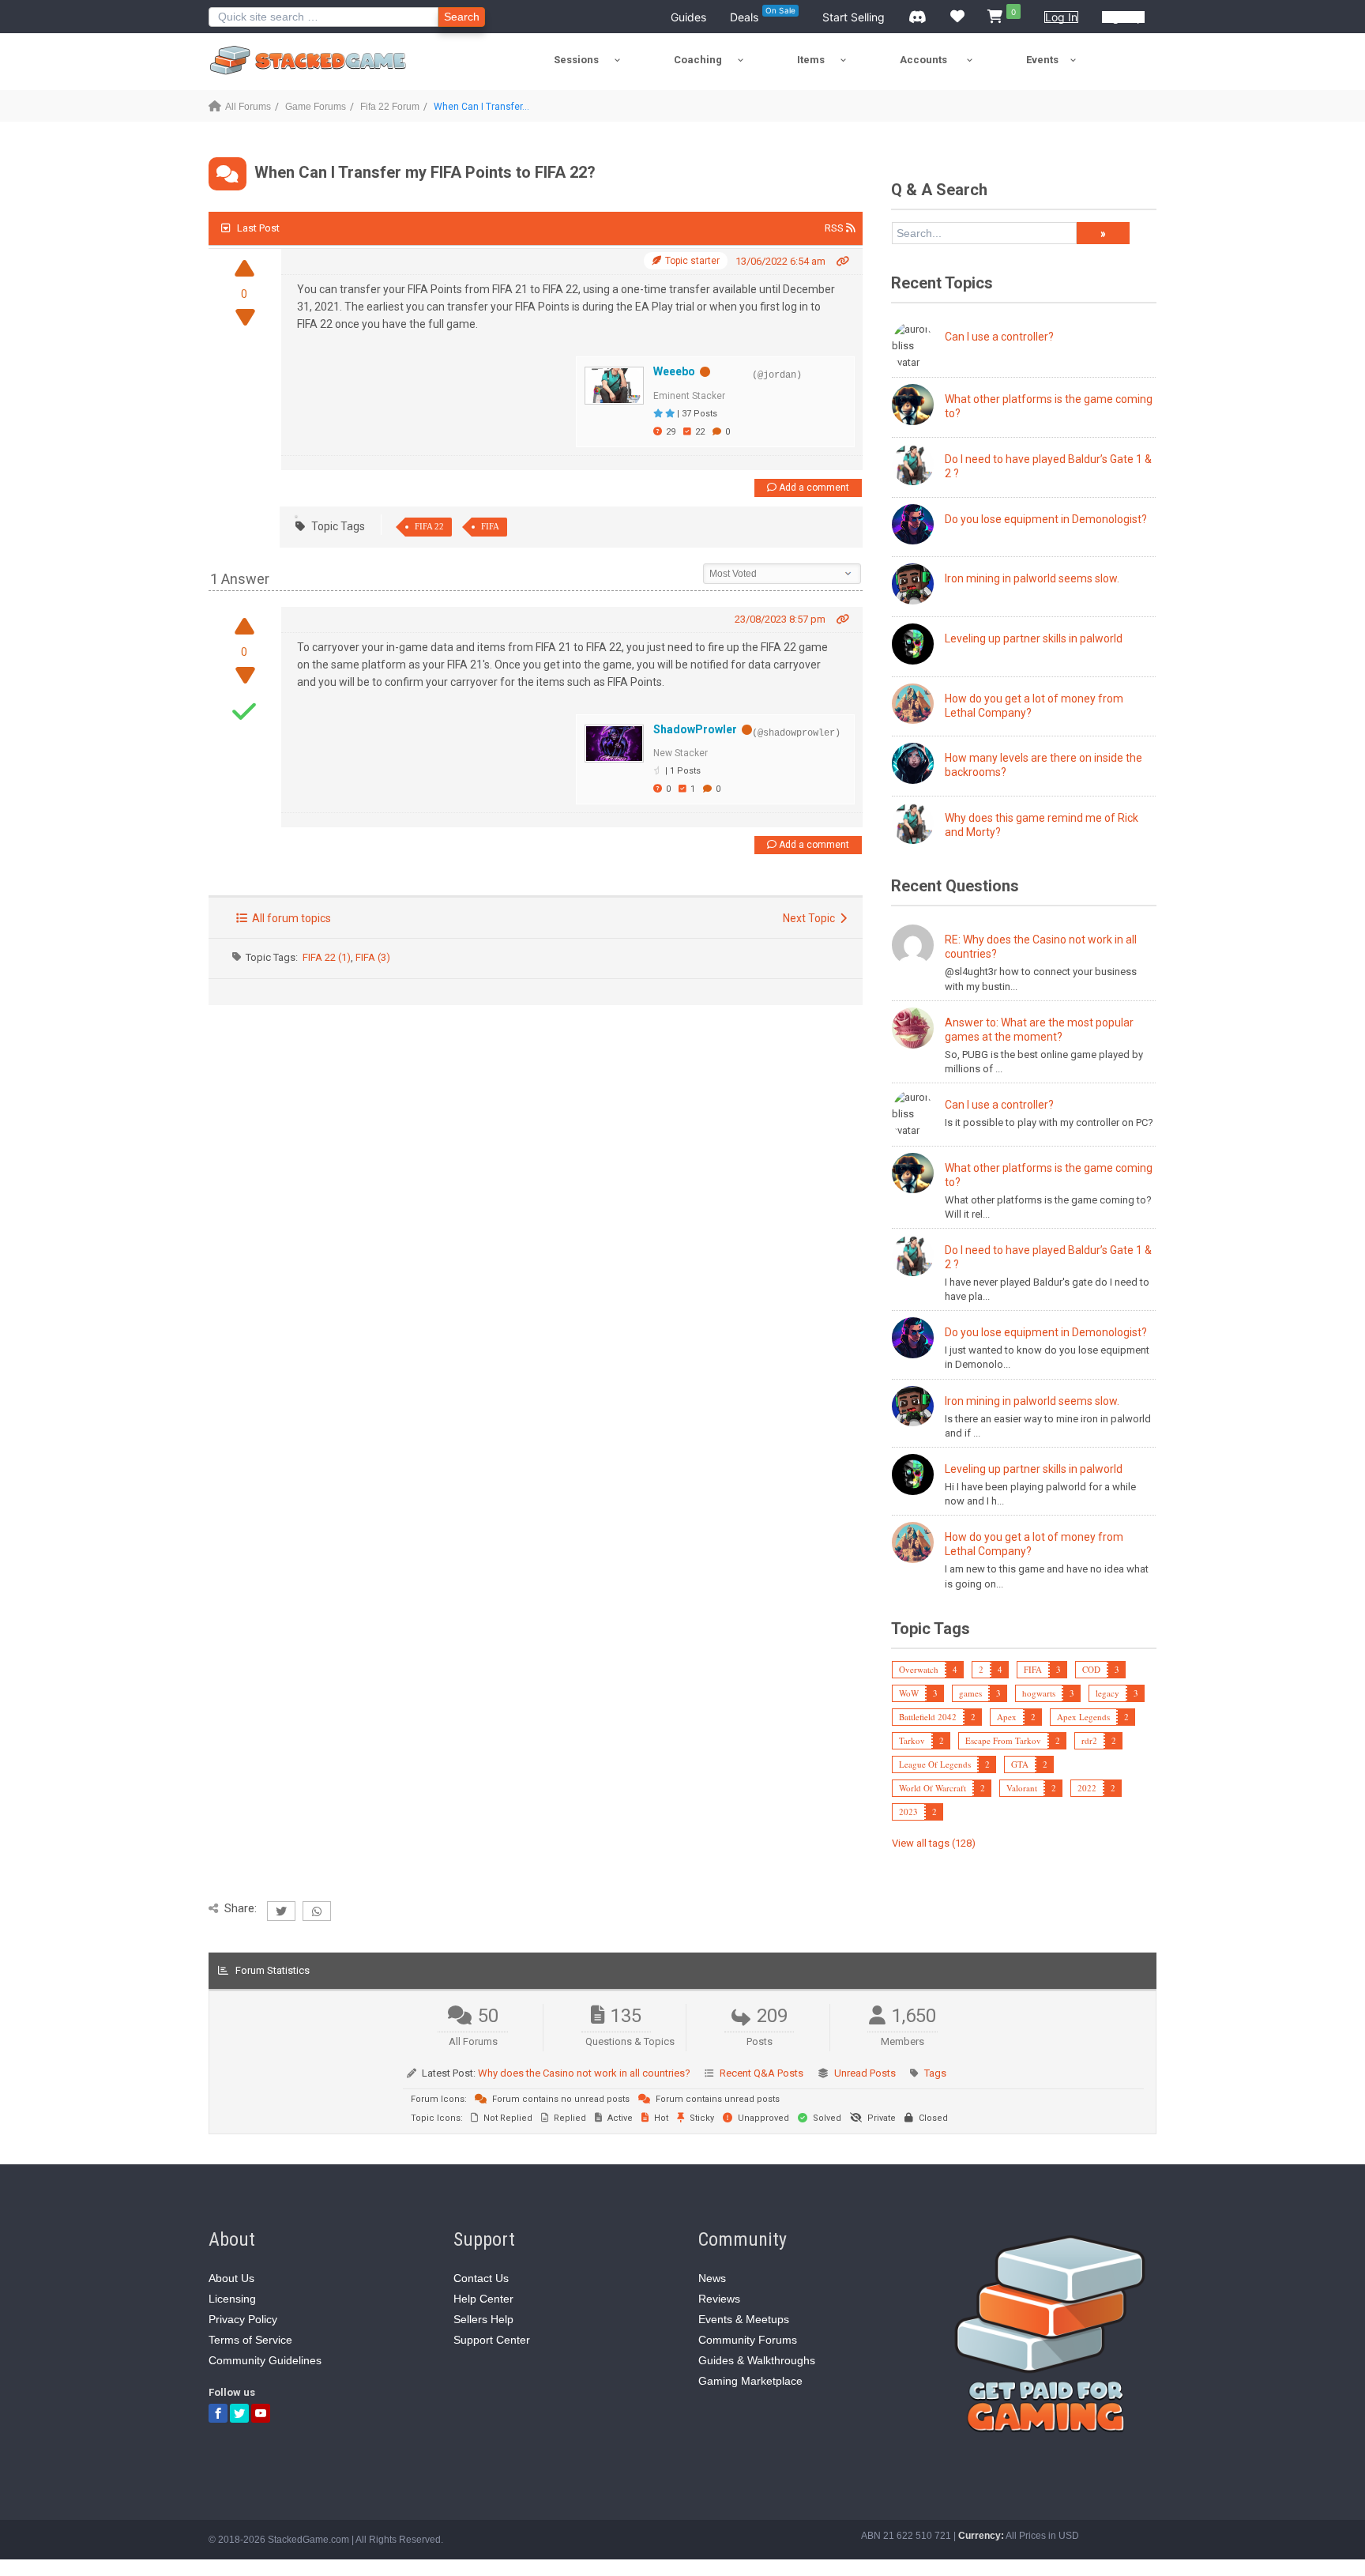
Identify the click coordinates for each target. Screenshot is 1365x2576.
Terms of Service (250, 2340)
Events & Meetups (744, 2319)
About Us (231, 2278)
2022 (1087, 1788)
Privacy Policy (243, 2319)
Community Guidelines (265, 2360)
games (970, 1693)
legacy (1107, 1693)
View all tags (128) (934, 1843)
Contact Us (481, 2278)
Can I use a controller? (999, 337)
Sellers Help (483, 2319)
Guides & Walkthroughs (757, 2360)
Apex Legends (1083, 1717)
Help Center (483, 2299)
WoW (909, 1693)
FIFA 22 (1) (327, 957)
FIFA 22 (429, 526)
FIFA (490, 526)
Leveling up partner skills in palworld (1034, 638)
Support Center (492, 2340)
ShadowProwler (695, 729)
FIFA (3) (373, 957)
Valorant (1022, 1788)
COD (1091, 1669)
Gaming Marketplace (750, 2381)
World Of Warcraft (933, 1788)
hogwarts (1039, 1693)
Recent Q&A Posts (761, 2073)
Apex (1007, 1717)
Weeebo (674, 371)
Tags (935, 2073)
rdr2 (1089, 1740)
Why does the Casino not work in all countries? (584, 2073)
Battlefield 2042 (928, 1717)
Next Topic (811, 918)
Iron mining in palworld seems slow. (1032, 578)
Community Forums (748, 2340)
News (712, 2278)
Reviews (719, 2299)
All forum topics (289, 918)
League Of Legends (935, 1764)
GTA (1020, 1764)
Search (462, 17)
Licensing (232, 2299)
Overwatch (919, 1669)
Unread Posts (865, 2073)
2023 (908, 1811)
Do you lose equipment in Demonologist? (1046, 519)
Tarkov (912, 1740)
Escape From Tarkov (1003, 1740)
